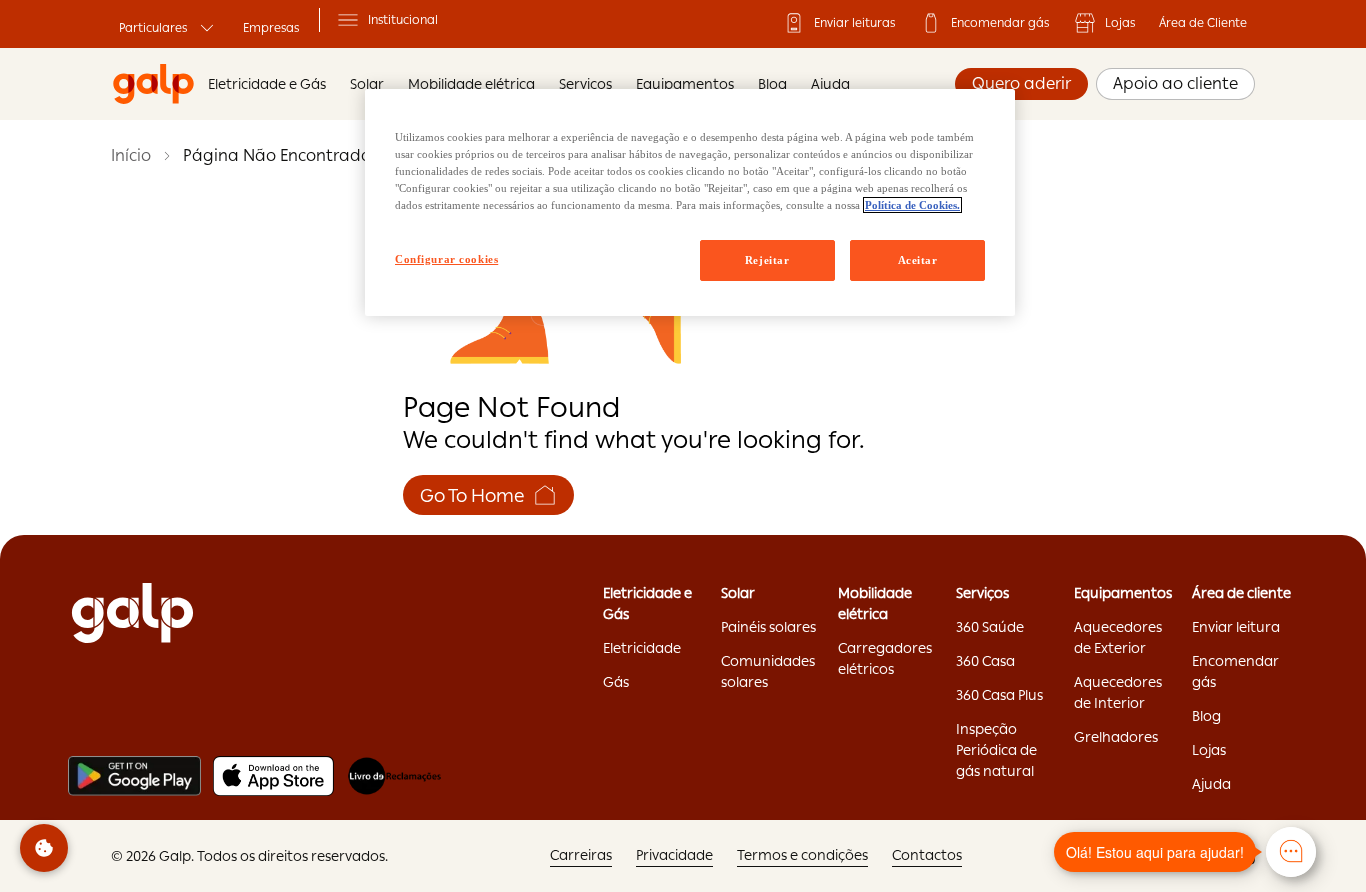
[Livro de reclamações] (394, 776)
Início (131, 155)
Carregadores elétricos (885, 658)
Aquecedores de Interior (1118, 692)
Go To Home (472, 495)
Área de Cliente (1203, 23)
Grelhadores (1116, 737)
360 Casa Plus (999, 695)
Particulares (153, 28)
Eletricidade (642, 648)
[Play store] (134, 776)
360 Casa (985, 661)
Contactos (927, 855)
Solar (738, 593)
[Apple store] (273, 776)
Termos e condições (802, 855)
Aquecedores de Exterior (1118, 637)
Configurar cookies (446, 259)
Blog (772, 84)
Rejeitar (767, 260)
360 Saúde (990, 627)
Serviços (585, 84)
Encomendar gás (1000, 23)
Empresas (271, 28)
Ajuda (830, 84)
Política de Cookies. (912, 205)
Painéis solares (768, 627)
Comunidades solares (768, 671)
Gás (616, 682)
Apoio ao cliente (1175, 83)
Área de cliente (1241, 593)
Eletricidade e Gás (267, 84)
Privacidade (674, 855)
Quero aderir (1021, 83)
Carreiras (581, 855)
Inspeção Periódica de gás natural (996, 750)
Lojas (1120, 23)
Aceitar (918, 260)
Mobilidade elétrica (875, 603)
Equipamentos (685, 84)
